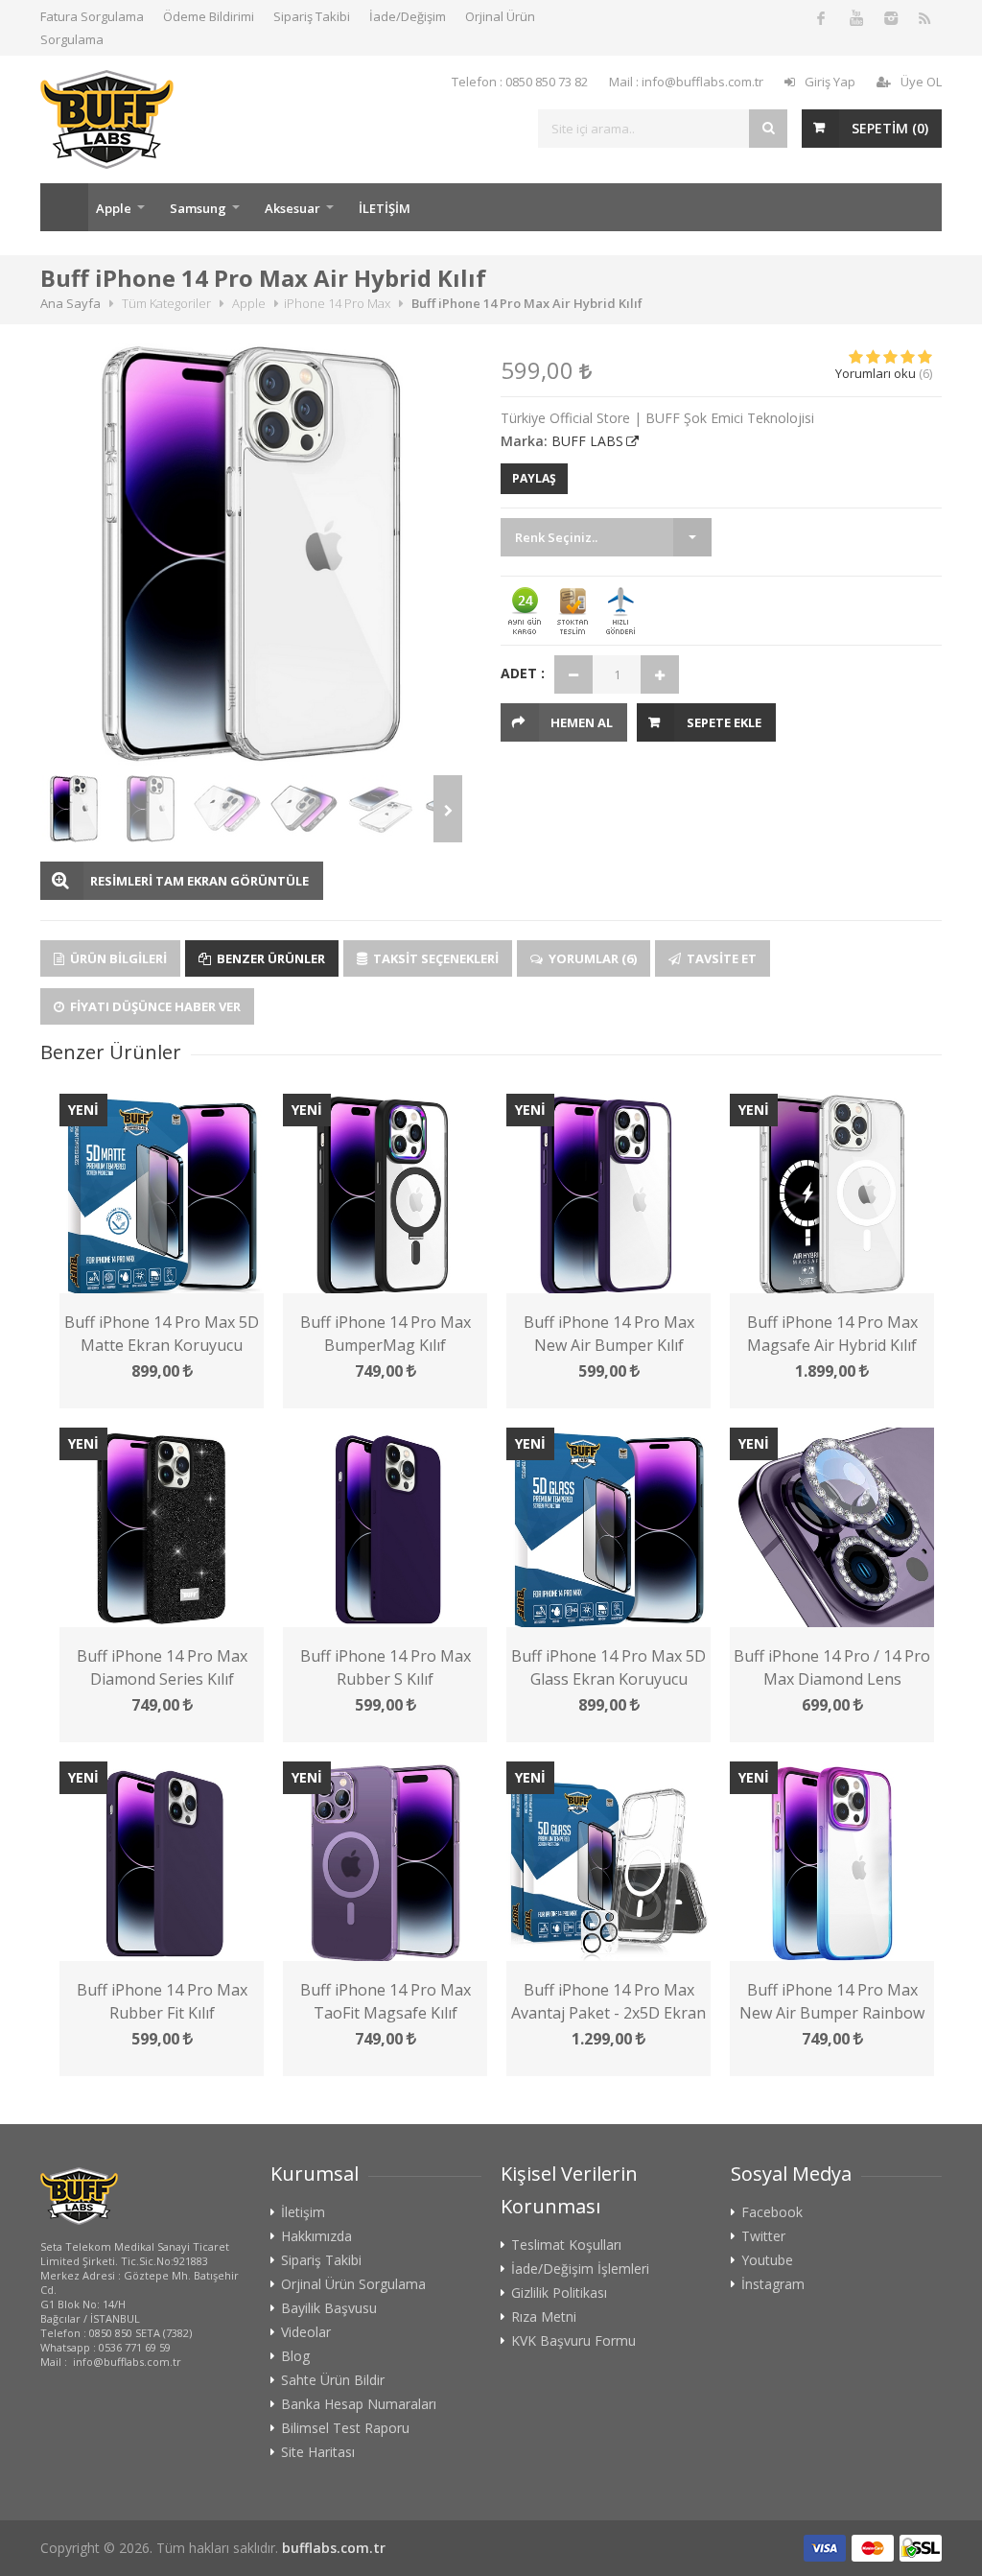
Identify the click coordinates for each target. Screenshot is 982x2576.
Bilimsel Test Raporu (345, 2428)
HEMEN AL (582, 722)
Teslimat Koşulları (566, 2245)
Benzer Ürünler (269, 958)
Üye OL (921, 82)
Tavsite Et (720, 958)
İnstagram (773, 2284)
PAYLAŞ (534, 478)
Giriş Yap (830, 82)
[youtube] (855, 17)
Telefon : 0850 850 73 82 (520, 82)
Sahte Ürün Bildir (333, 2380)
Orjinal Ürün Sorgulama (353, 2284)
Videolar (306, 2332)
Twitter (763, 2236)
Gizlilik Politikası (559, 2293)
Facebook (772, 2212)
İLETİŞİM (385, 208)
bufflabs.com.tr (334, 2548)
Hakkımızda (316, 2236)
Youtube (767, 2260)
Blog (295, 2356)
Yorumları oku (876, 373)
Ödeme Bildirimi (209, 16)
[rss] (924, 17)
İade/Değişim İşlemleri (580, 2269)
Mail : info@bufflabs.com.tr (686, 82)
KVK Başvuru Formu (573, 2341)
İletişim (303, 2212)
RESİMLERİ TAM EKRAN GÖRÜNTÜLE (199, 881)
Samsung (198, 208)
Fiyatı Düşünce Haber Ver (154, 1006)
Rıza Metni (544, 2317)
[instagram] (890, 17)
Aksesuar (292, 208)
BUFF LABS (587, 441)
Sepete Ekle (724, 722)
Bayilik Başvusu (329, 2308)
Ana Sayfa (64, 207)
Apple (114, 208)
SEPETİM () (890, 128)
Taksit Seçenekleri (434, 958)
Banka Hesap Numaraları (359, 2404)
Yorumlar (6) (591, 958)
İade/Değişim (408, 16)
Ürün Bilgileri (117, 958)
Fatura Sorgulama (92, 16)
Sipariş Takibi (312, 16)
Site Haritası (318, 2452)
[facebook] (821, 17)
